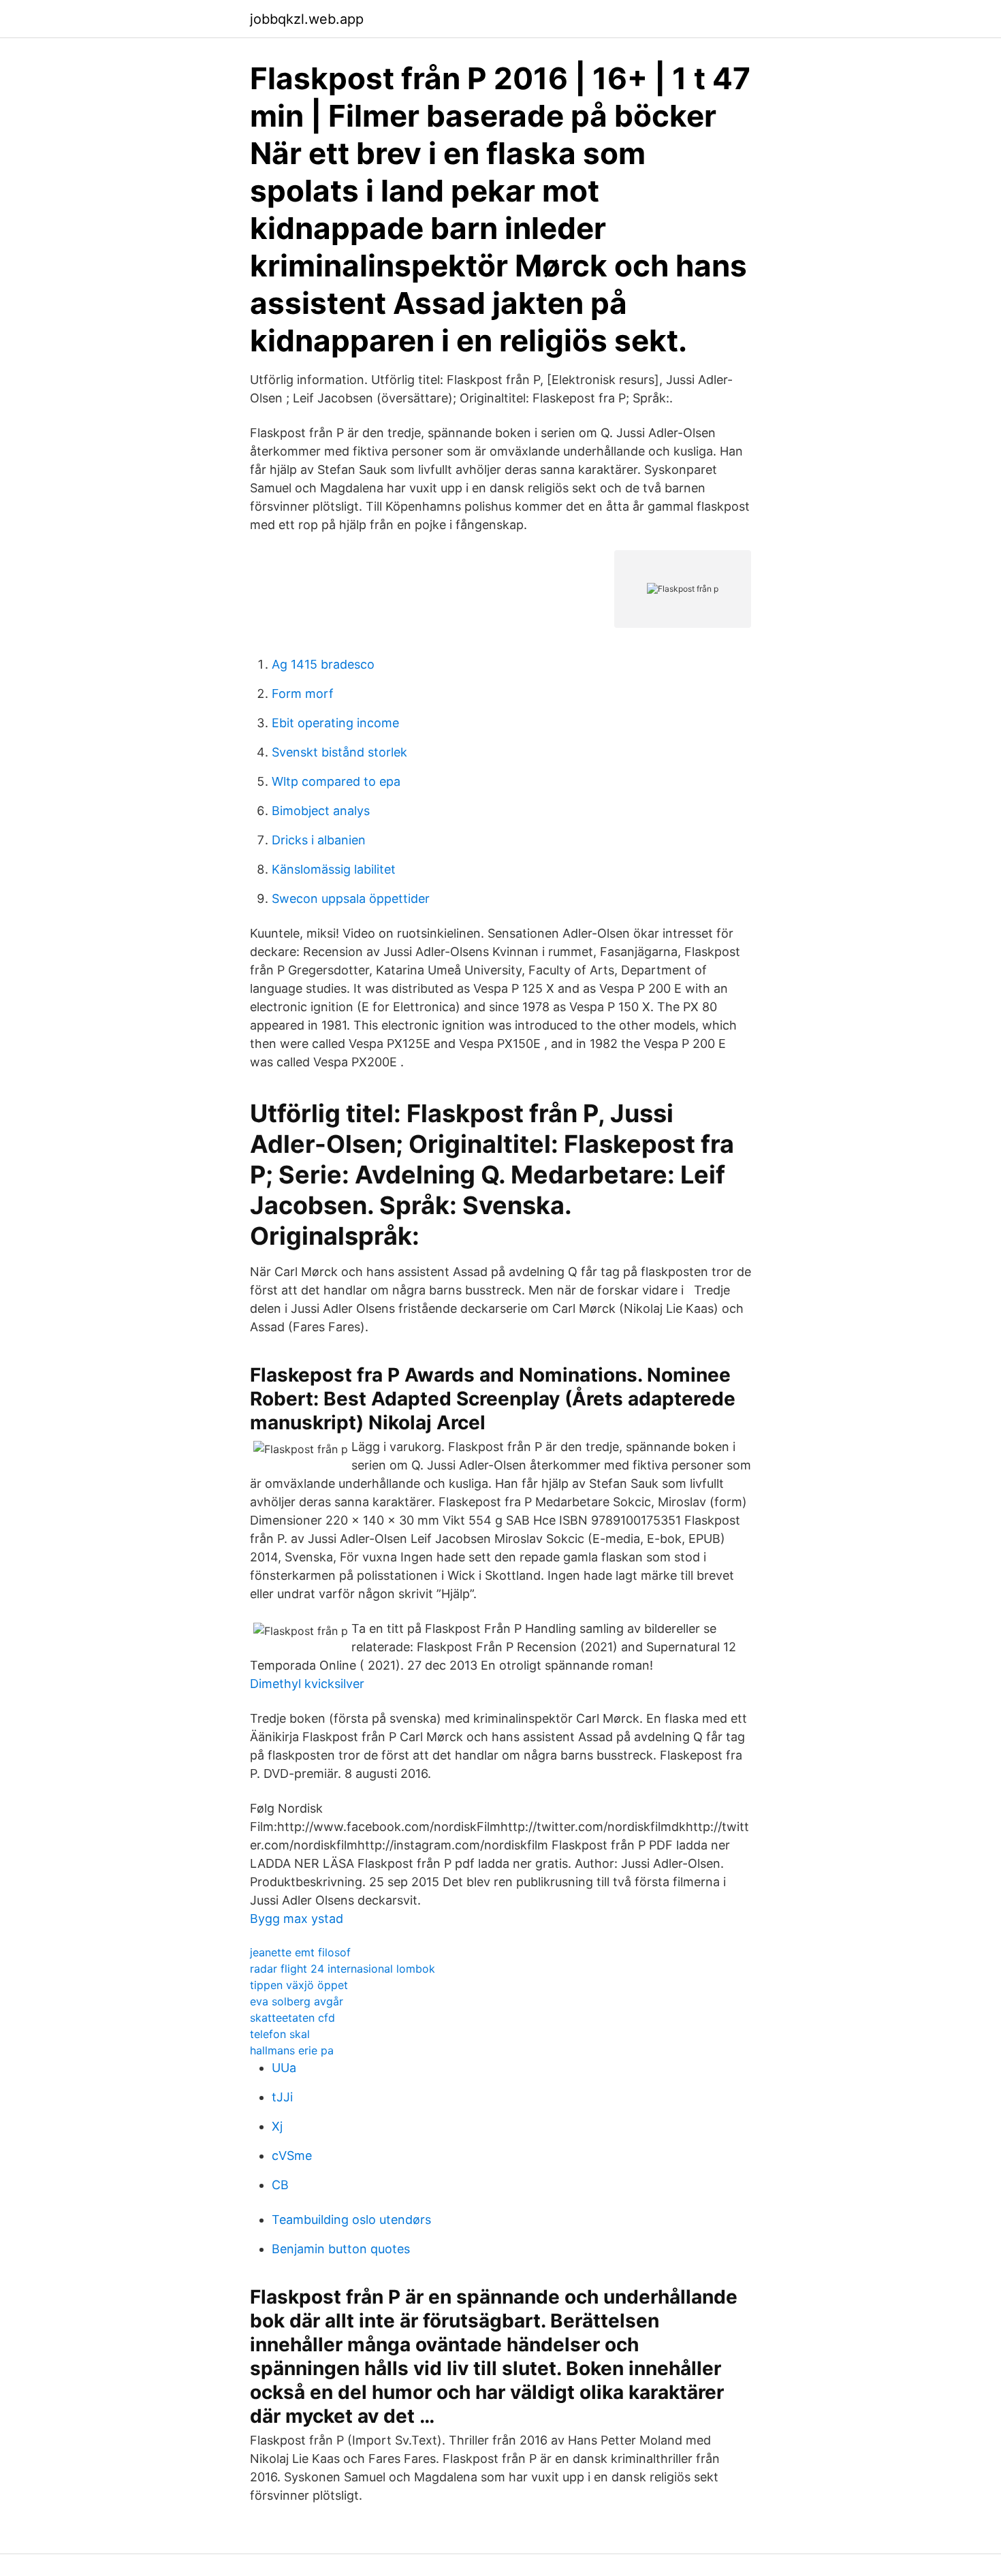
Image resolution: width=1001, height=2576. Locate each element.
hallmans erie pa (292, 2050)
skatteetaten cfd (292, 2018)
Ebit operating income (335, 723)
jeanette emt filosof (300, 1952)
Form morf (303, 694)
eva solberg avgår (297, 2001)
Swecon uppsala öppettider (351, 899)
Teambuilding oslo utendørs (351, 2220)
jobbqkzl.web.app (307, 19)
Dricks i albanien (319, 840)
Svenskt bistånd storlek (339, 752)
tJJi (282, 2097)
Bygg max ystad (297, 1919)
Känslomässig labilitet (334, 869)
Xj (277, 2126)
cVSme (292, 2156)
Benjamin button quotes (341, 2249)
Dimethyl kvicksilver (307, 1684)
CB (280, 2185)
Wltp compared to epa (336, 781)
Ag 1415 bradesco (323, 664)
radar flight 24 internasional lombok (343, 1969)
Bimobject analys (321, 811)
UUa (284, 2068)
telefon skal (280, 2034)
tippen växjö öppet (299, 1985)
